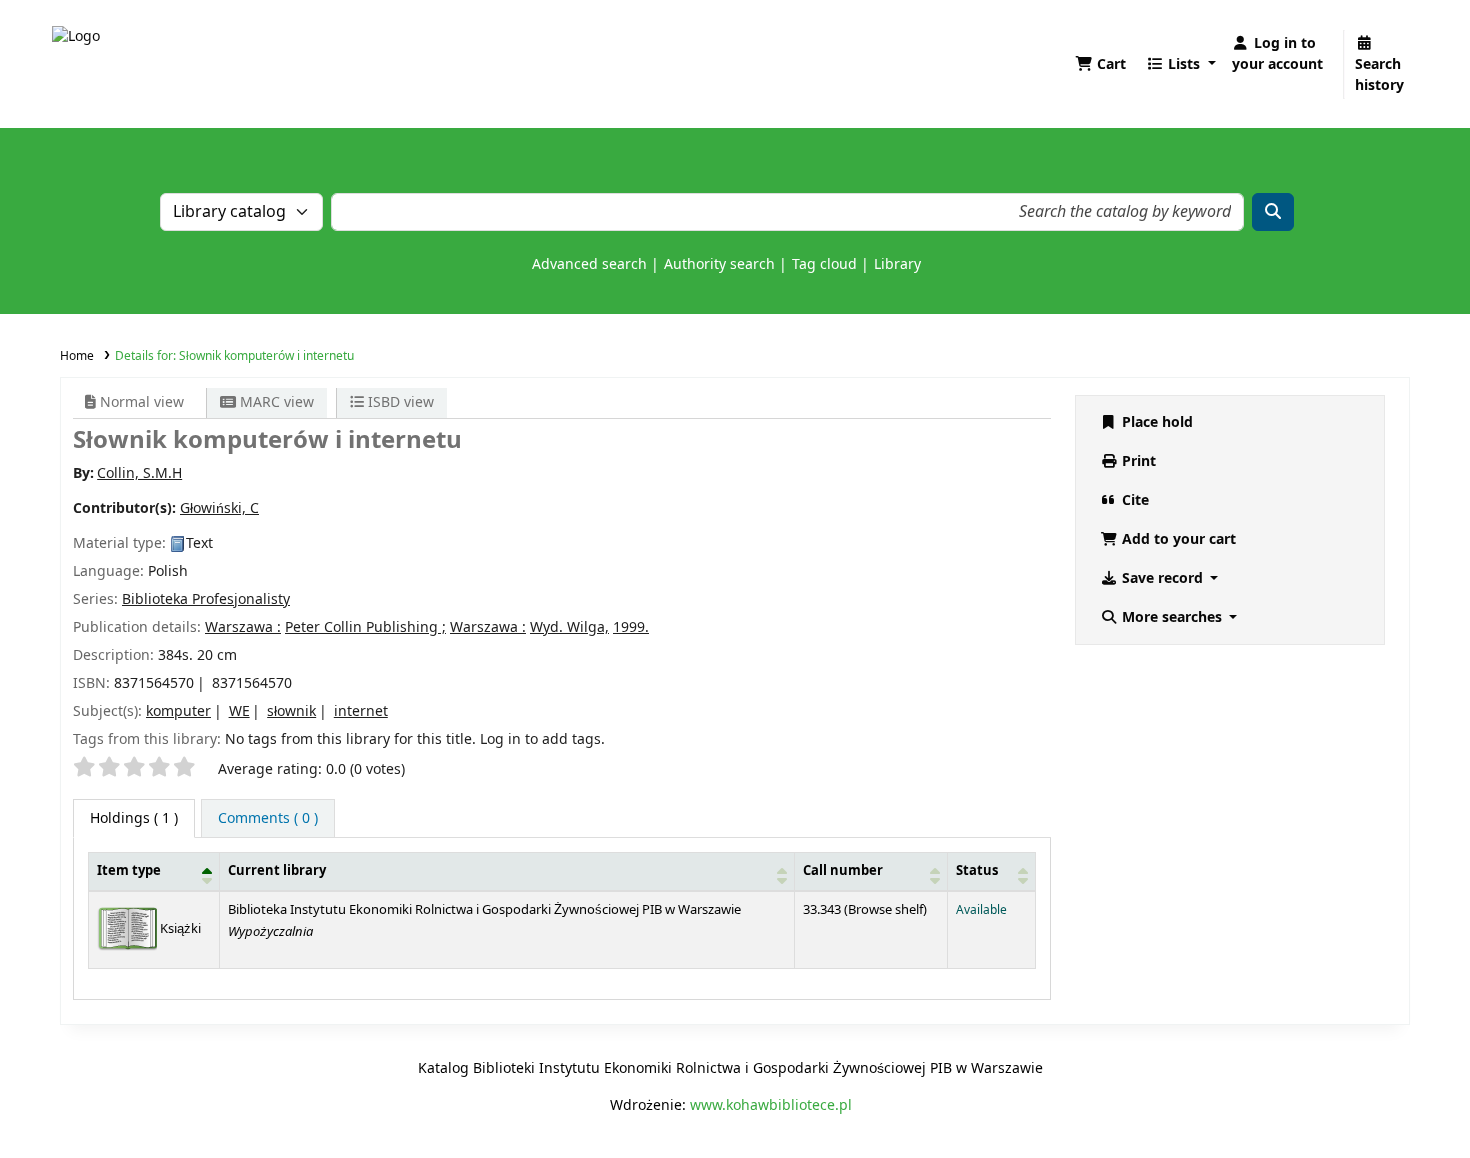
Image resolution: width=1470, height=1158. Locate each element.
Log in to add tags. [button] (542, 739)
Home (77, 356)
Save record (1162, 578)
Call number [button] (843, 871)
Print (1137, 461)
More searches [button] (1172, 617)
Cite (1133, 500)
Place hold (1155, 422)
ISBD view (399, 402)
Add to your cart (1177, 539)
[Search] (1273, 212)
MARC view (275, 402)
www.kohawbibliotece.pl (771, 1105)
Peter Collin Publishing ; (365, 627)
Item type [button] (129, 871)
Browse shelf (885, 910)
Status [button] (977, 871)
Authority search (719, 264)
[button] (1100, 64)
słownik (291, 711)
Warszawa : (243, 627)
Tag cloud (824, 264)
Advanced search (589, 264)
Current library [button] (277, 871)
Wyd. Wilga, (569, 627)
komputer (178, 711)
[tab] (268, 818)
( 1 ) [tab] (134, 818)
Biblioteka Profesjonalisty (206, 599)
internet (361, 711)
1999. (631, 627)
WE (239, 711)
